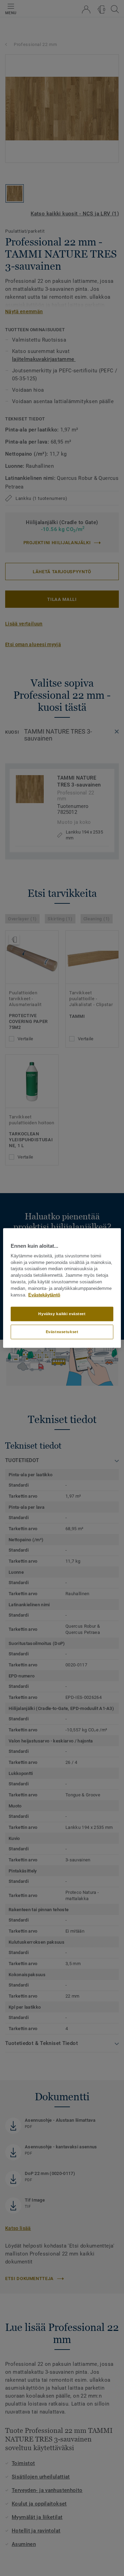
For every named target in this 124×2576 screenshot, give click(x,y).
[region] (62, 1288)
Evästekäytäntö (44, 1295)
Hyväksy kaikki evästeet (62, 1314)
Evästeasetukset (62, 1332)
